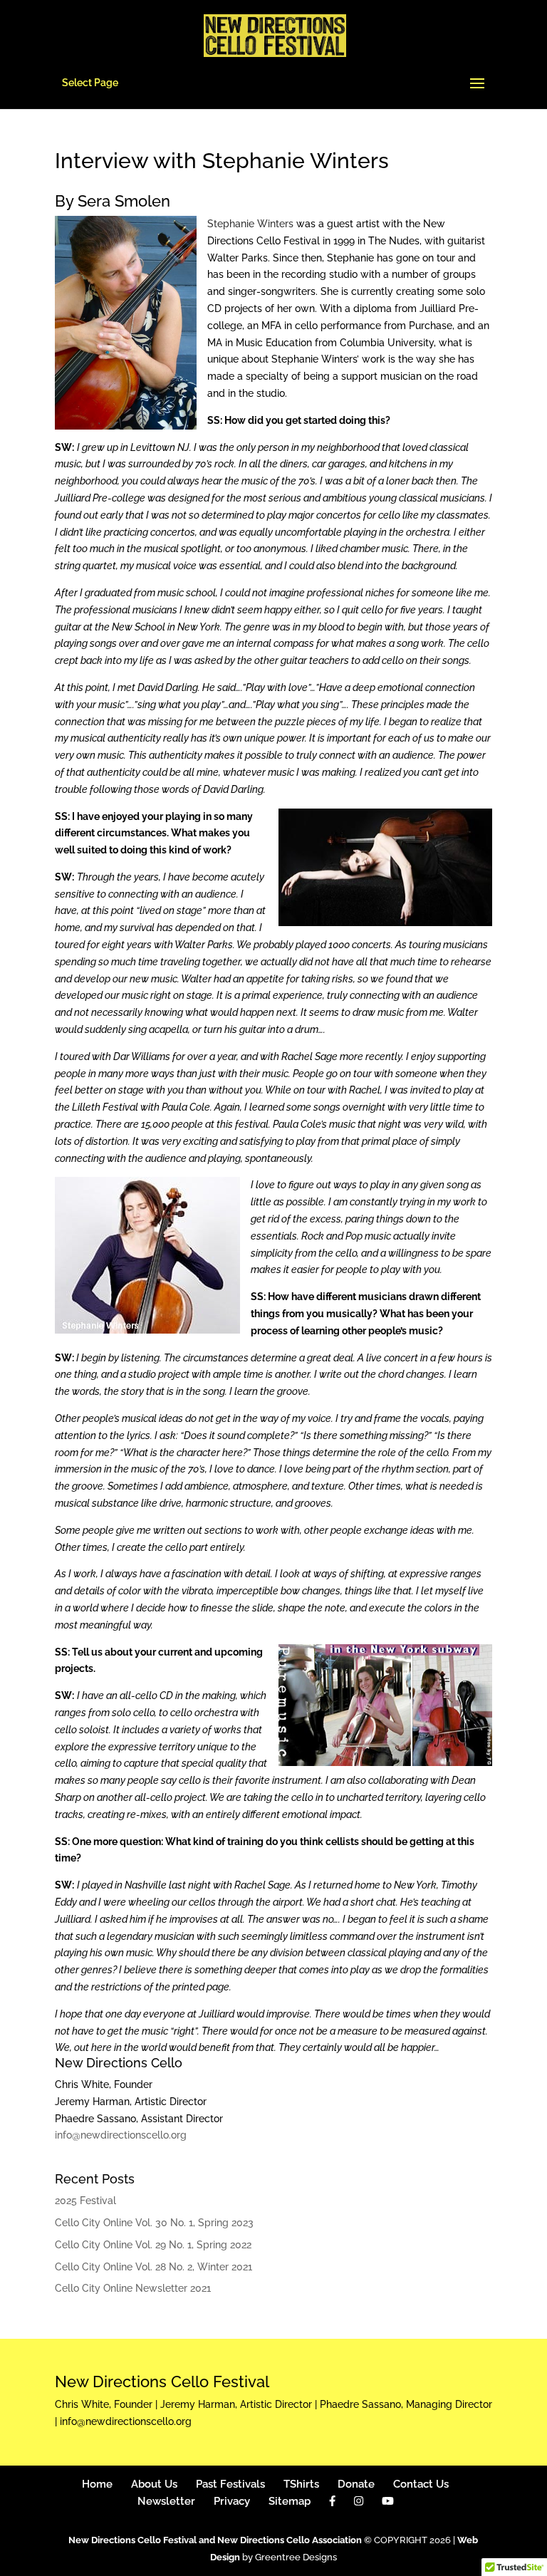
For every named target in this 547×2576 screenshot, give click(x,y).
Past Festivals (230, 2484)
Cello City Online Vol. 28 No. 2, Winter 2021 (153, 2267)
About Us (154, 2484)
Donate (356, 2484)
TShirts (301, 2484)
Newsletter (166, 2501)
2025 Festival (85, 2201)
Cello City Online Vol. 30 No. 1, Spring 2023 (154, 2223)
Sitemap (290, 2501)
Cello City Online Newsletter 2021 (133, 2288)
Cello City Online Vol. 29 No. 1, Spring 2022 (153, 2245)
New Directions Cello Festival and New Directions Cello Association (215, 2540)
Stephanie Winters (250, 224)
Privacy (232, 2501)
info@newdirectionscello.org (121, 2135)
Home (97, 2484)
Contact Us (421, 2484)
